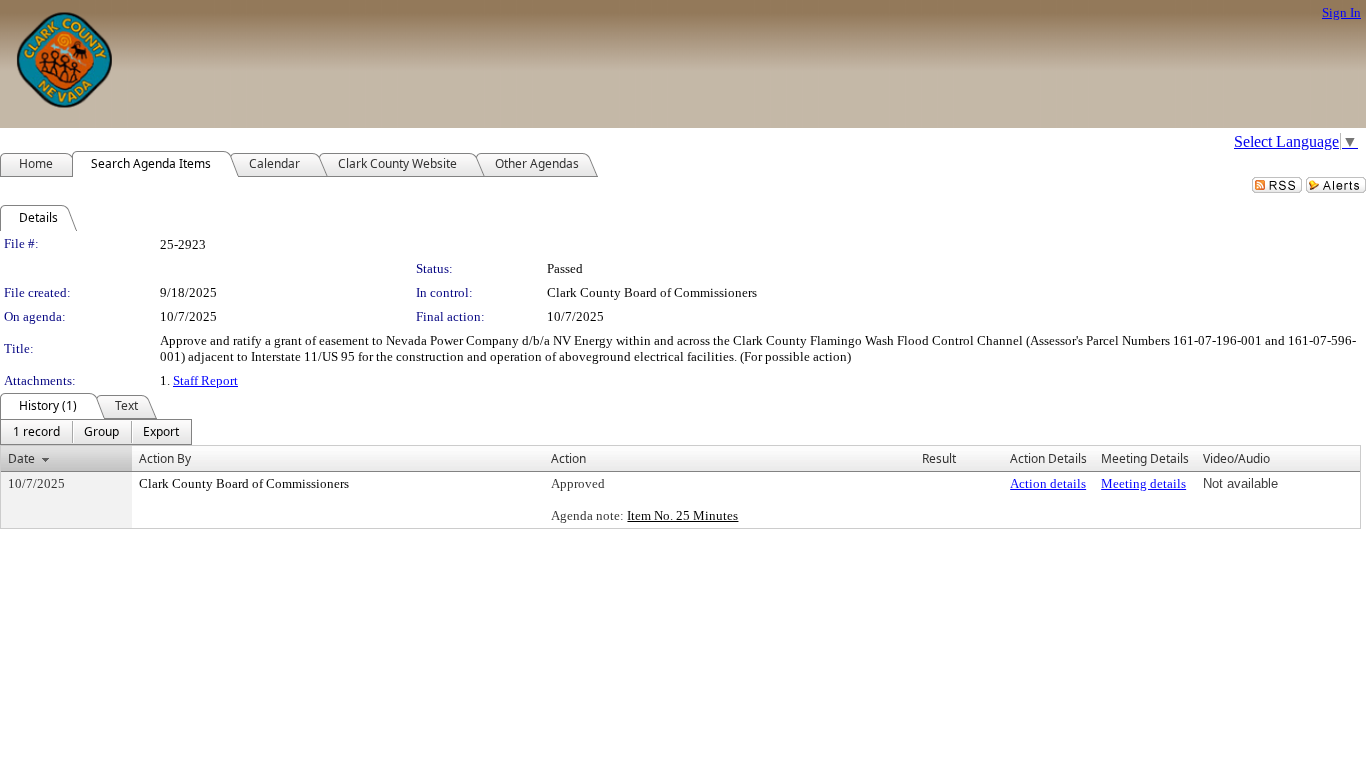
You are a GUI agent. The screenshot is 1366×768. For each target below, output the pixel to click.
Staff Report (205, 380)
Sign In (1341, 12)
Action (568, 458)
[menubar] (96, 432)
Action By (165, 458)
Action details (1048, 483)
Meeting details (1143, 483)
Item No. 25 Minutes (682, 515)
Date (21, 458)
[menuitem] (36, 432)
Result (939, 458)
